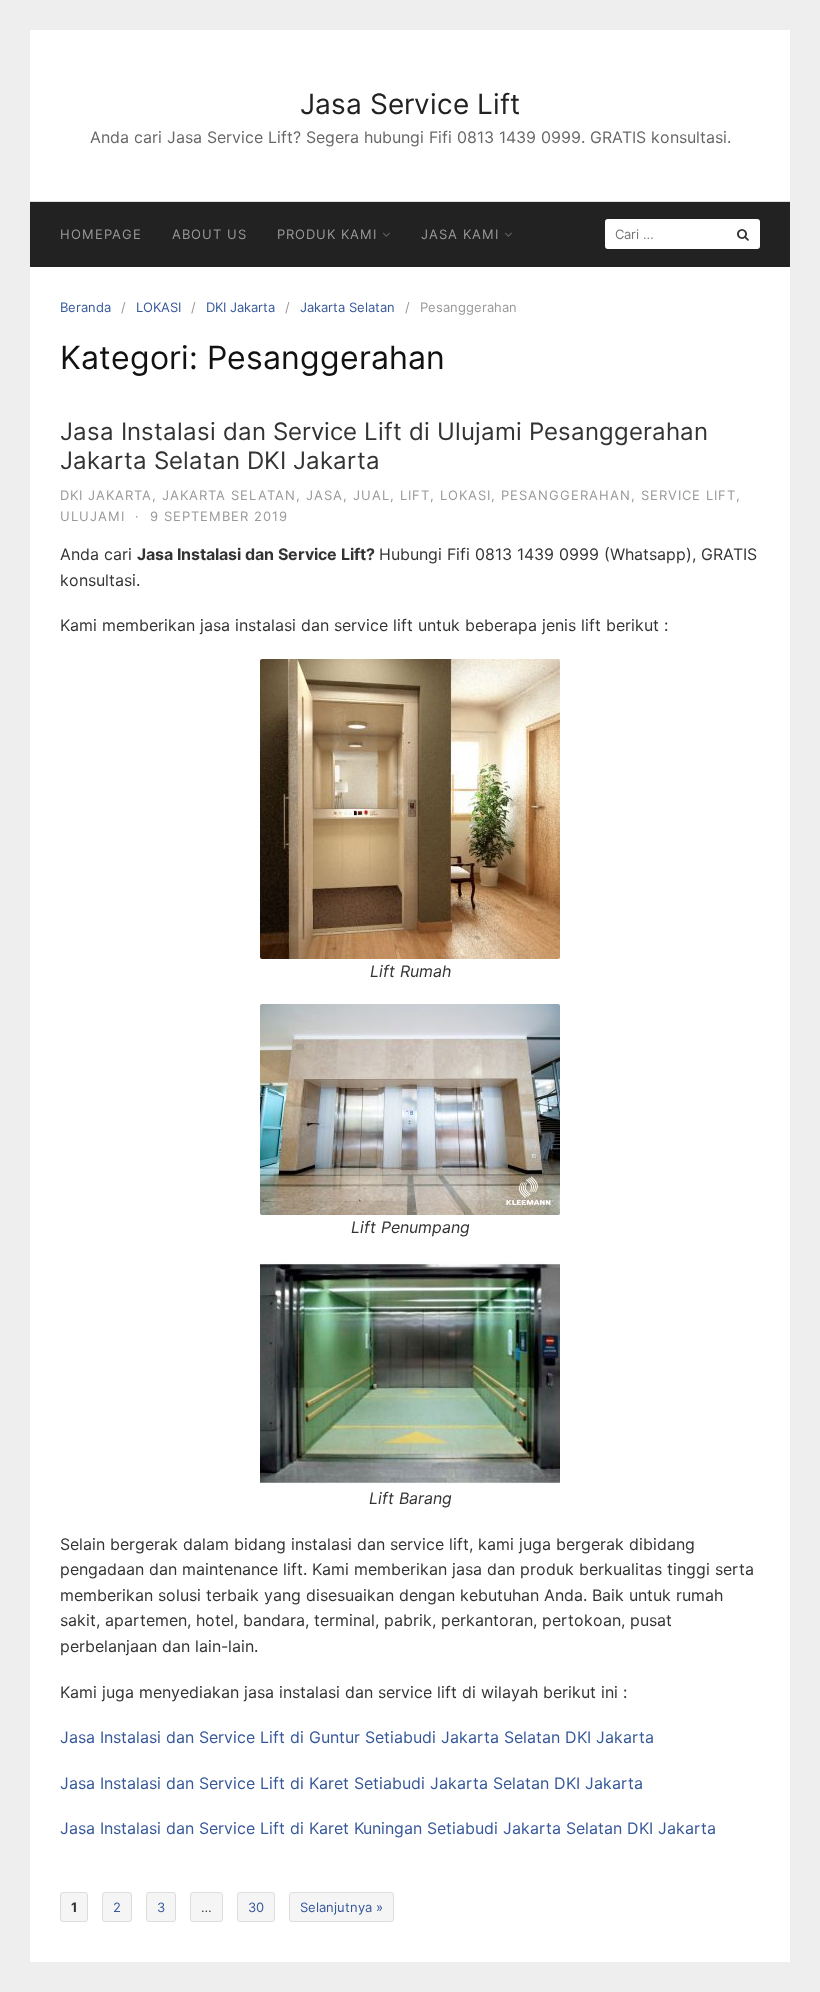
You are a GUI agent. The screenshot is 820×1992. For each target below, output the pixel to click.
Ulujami (92, 516)
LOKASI (158, 307)
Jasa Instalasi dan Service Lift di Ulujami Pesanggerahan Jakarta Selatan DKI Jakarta (384, 446)
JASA (324, 495)
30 (256, 1907)
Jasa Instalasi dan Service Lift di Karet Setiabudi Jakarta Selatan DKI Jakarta (351, 1783)
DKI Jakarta (240, 307)
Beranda (85, 307)
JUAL (371, 495)
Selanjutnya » (341, 1907)
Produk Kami (327, 234)
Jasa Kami (460, 234)
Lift (415, 495)
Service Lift (688, 495)
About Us (209, 234)
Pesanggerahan (566, 495)
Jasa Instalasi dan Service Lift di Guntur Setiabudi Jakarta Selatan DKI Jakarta (357, 1737)
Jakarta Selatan (347, 307)
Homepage (101, 234)
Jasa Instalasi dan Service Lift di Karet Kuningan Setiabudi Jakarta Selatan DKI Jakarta (388, 1828)
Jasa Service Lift (410, 104)
